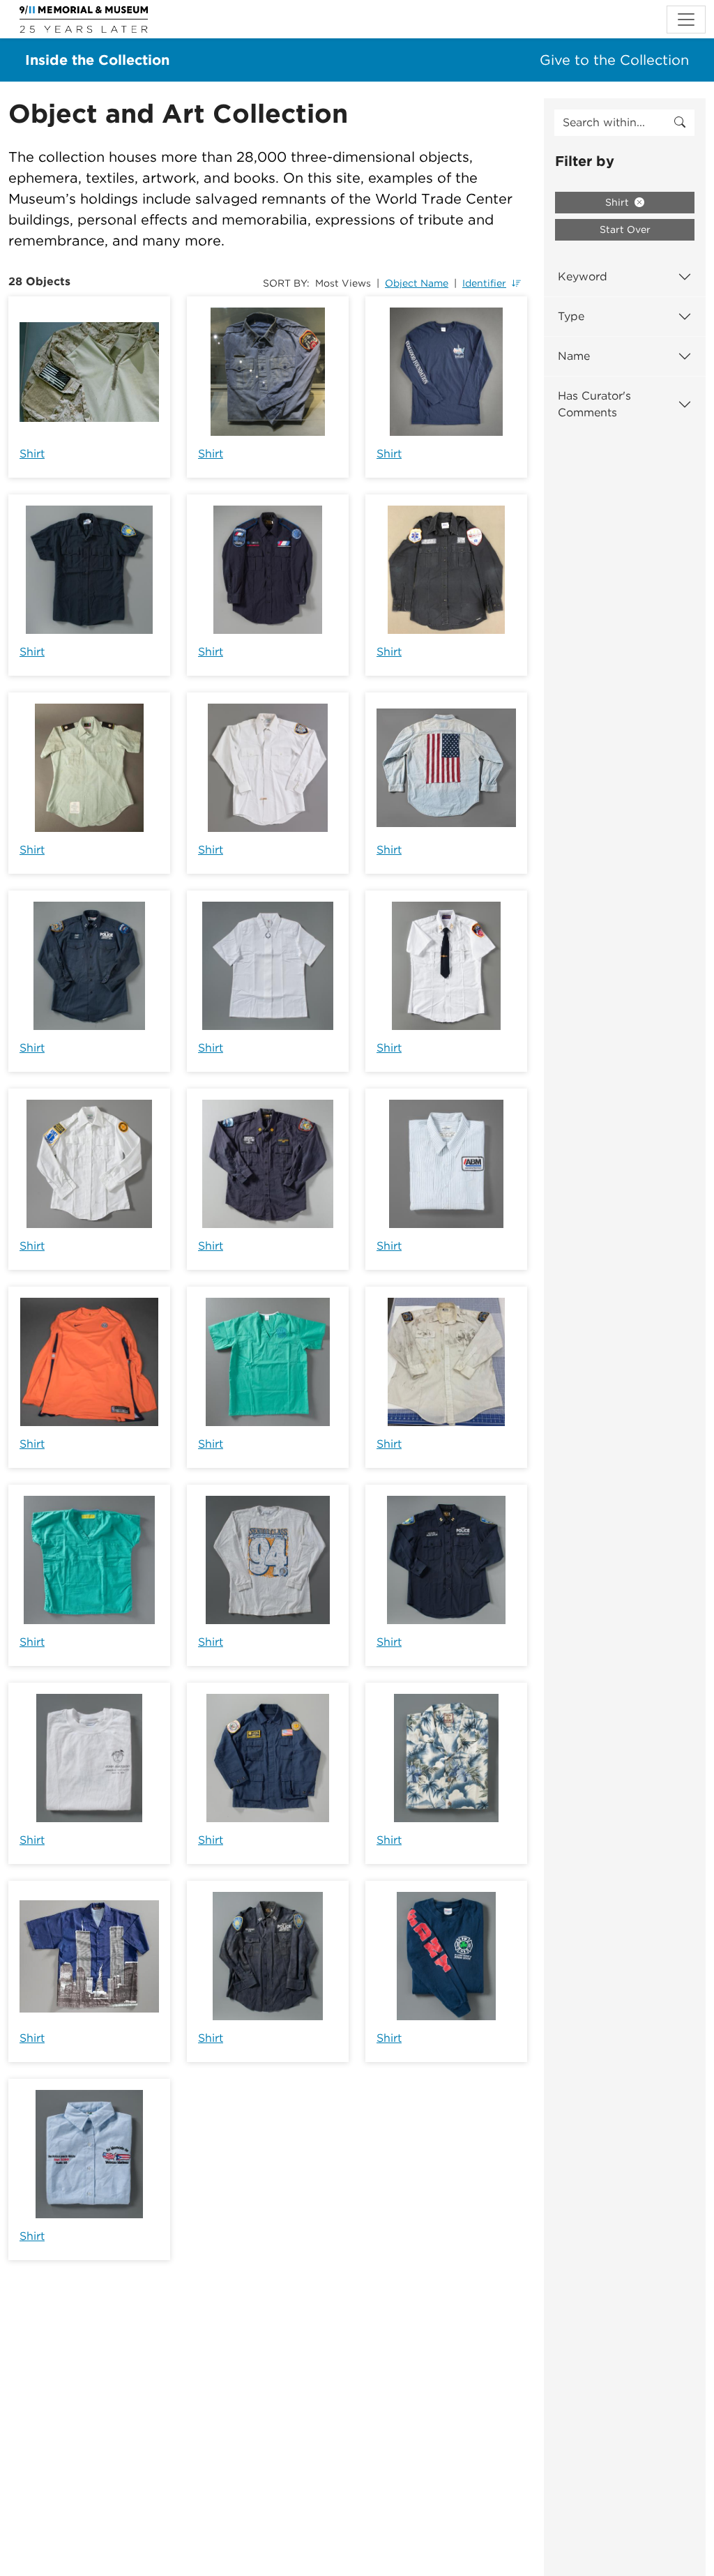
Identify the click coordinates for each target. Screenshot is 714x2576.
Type (571, 316)
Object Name (417, 283)
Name (574, 356)
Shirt (32, 454)
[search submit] (680, 123)
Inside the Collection (97, 60)
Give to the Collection (614, 60)
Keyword (583, 276)
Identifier (484, 283)
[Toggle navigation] (686, 20)
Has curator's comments (594, 404)
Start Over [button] (625, 229)
